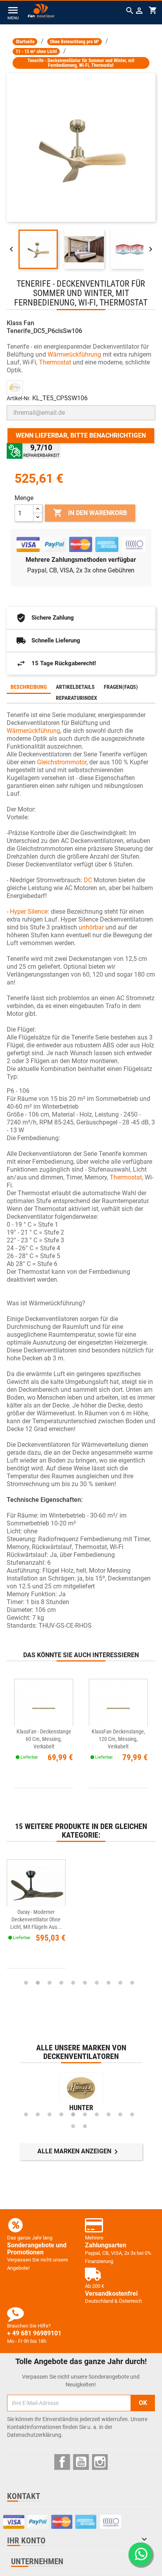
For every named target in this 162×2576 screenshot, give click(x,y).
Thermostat (55, 362)
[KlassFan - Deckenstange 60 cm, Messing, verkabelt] (44, 1708)
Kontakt (24, 2496)
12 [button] (85, 2126)
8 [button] (109, 1983)
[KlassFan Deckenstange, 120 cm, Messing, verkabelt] (118, 1708)
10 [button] (132, 1983)
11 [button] (73, 2126)
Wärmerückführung (74, 354)
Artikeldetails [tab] (75, 687)
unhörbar (91, 927)
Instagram (100, 2462)
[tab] (147, 683)
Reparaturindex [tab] (76, 698)
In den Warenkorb (90, 513)
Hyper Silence (29, 912)
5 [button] (73, 1983)
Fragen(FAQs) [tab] (121, 687)
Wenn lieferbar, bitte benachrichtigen (81, 435)
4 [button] (61, 1983)
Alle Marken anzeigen (79, 2152)
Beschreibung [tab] (29, 687)
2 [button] (38, 1983)
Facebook (62, 2462)
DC (88, 880)
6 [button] (85, 1983)
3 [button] (50, 1983)
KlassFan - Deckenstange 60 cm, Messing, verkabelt (44, 1739)
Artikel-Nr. (19, 398)
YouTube (81, 2462)
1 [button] (26, 1983)
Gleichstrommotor (62, 762)
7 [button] (97, 1983)
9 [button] (120, 1983)
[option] (81, 1915)
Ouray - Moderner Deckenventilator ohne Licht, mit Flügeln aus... (36, 1919)
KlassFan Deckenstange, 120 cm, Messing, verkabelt (118, 1739)
